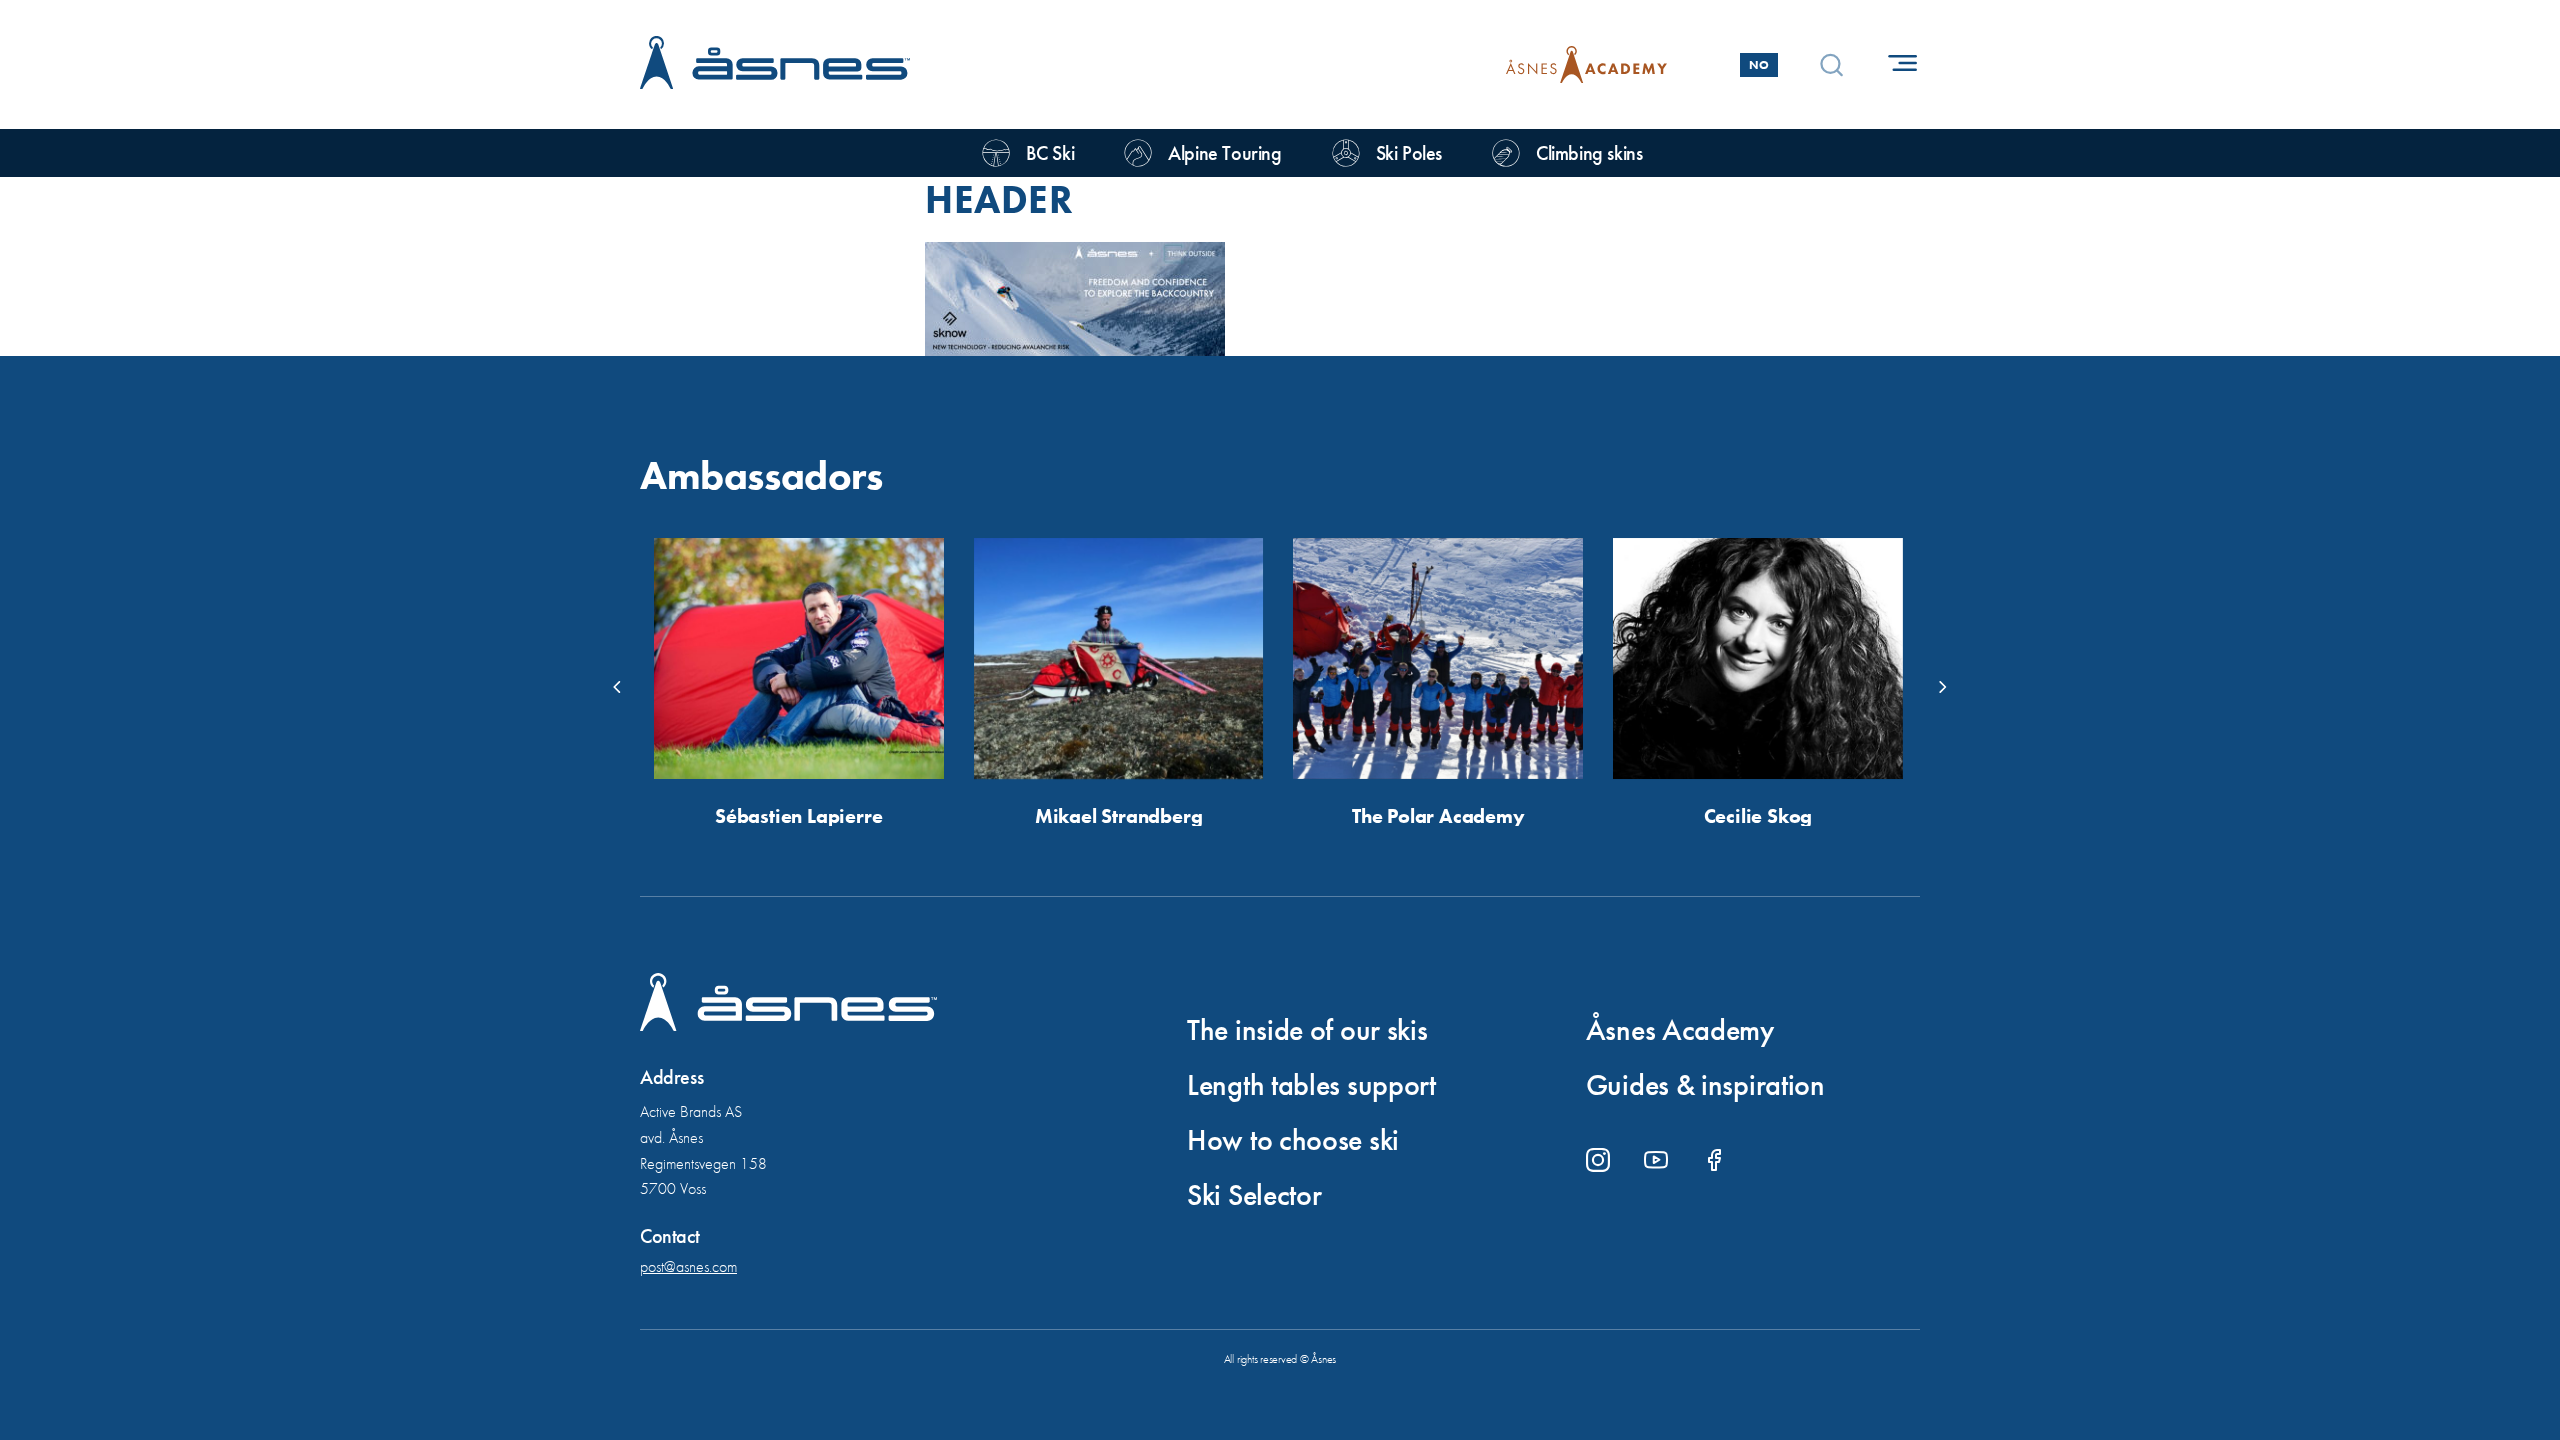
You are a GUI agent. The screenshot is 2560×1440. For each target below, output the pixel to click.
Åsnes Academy (1680, 1030)
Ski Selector (1254, 1195)
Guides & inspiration (1705, 1085)
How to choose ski (1293, 1140)
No (1759, 65)
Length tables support (1311, 1085)
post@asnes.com (688, 1266)
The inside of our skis (1307, 1030)
